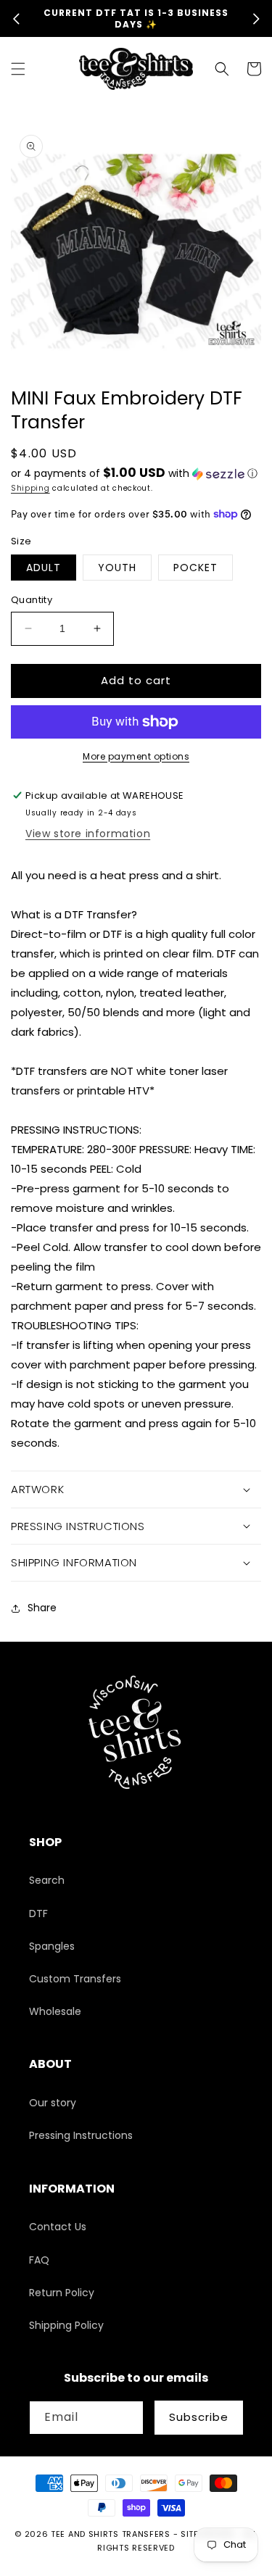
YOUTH (117, 568)
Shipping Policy (66, 2325)
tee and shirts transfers (111, 2534)
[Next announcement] (256, 19)
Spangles (52, 1946)
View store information (88, 834)
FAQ (39, 2260)
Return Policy (62, 2293)
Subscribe (199, 2417)
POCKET (195, 568)
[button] (18, 69)
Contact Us (58, 2227)
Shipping (30, 488)
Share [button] (42, 1608)
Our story (53, 2103)
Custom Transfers (75, 1979)
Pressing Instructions (81, 2135)
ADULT (44, 568)
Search (47, 1880)
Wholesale (55, 2011)
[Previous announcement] (16, 19)
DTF (38, 1914)
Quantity (32, 600)
